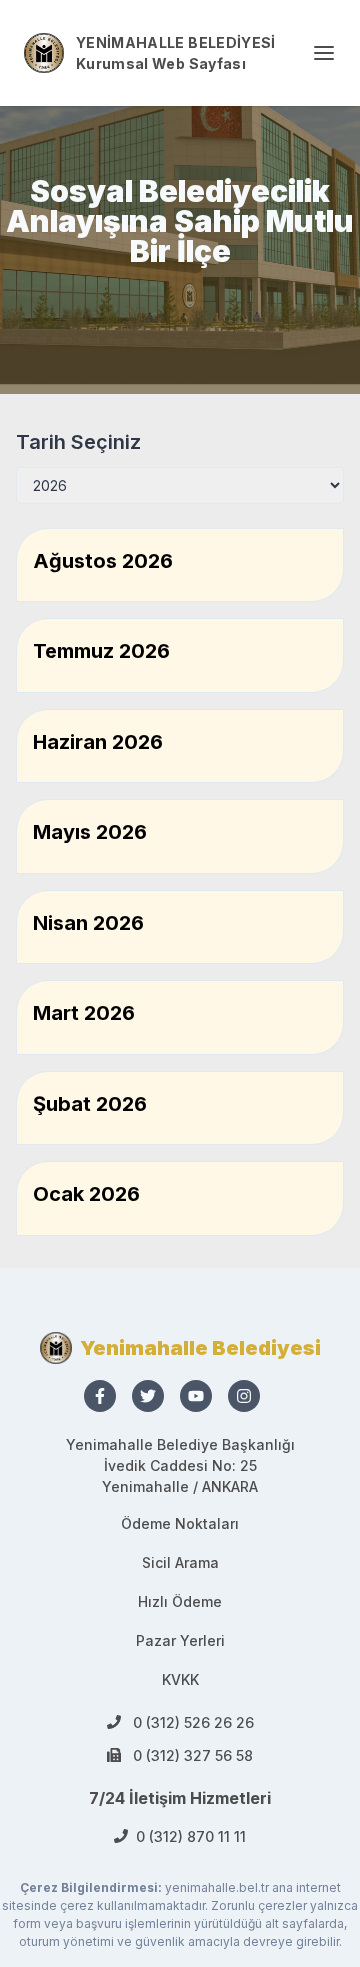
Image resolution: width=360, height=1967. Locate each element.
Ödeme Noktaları (180, 1523)
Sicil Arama (180, 1562)
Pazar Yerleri (180, 1640)
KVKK (180, 1679)
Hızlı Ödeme (180, 1601)
